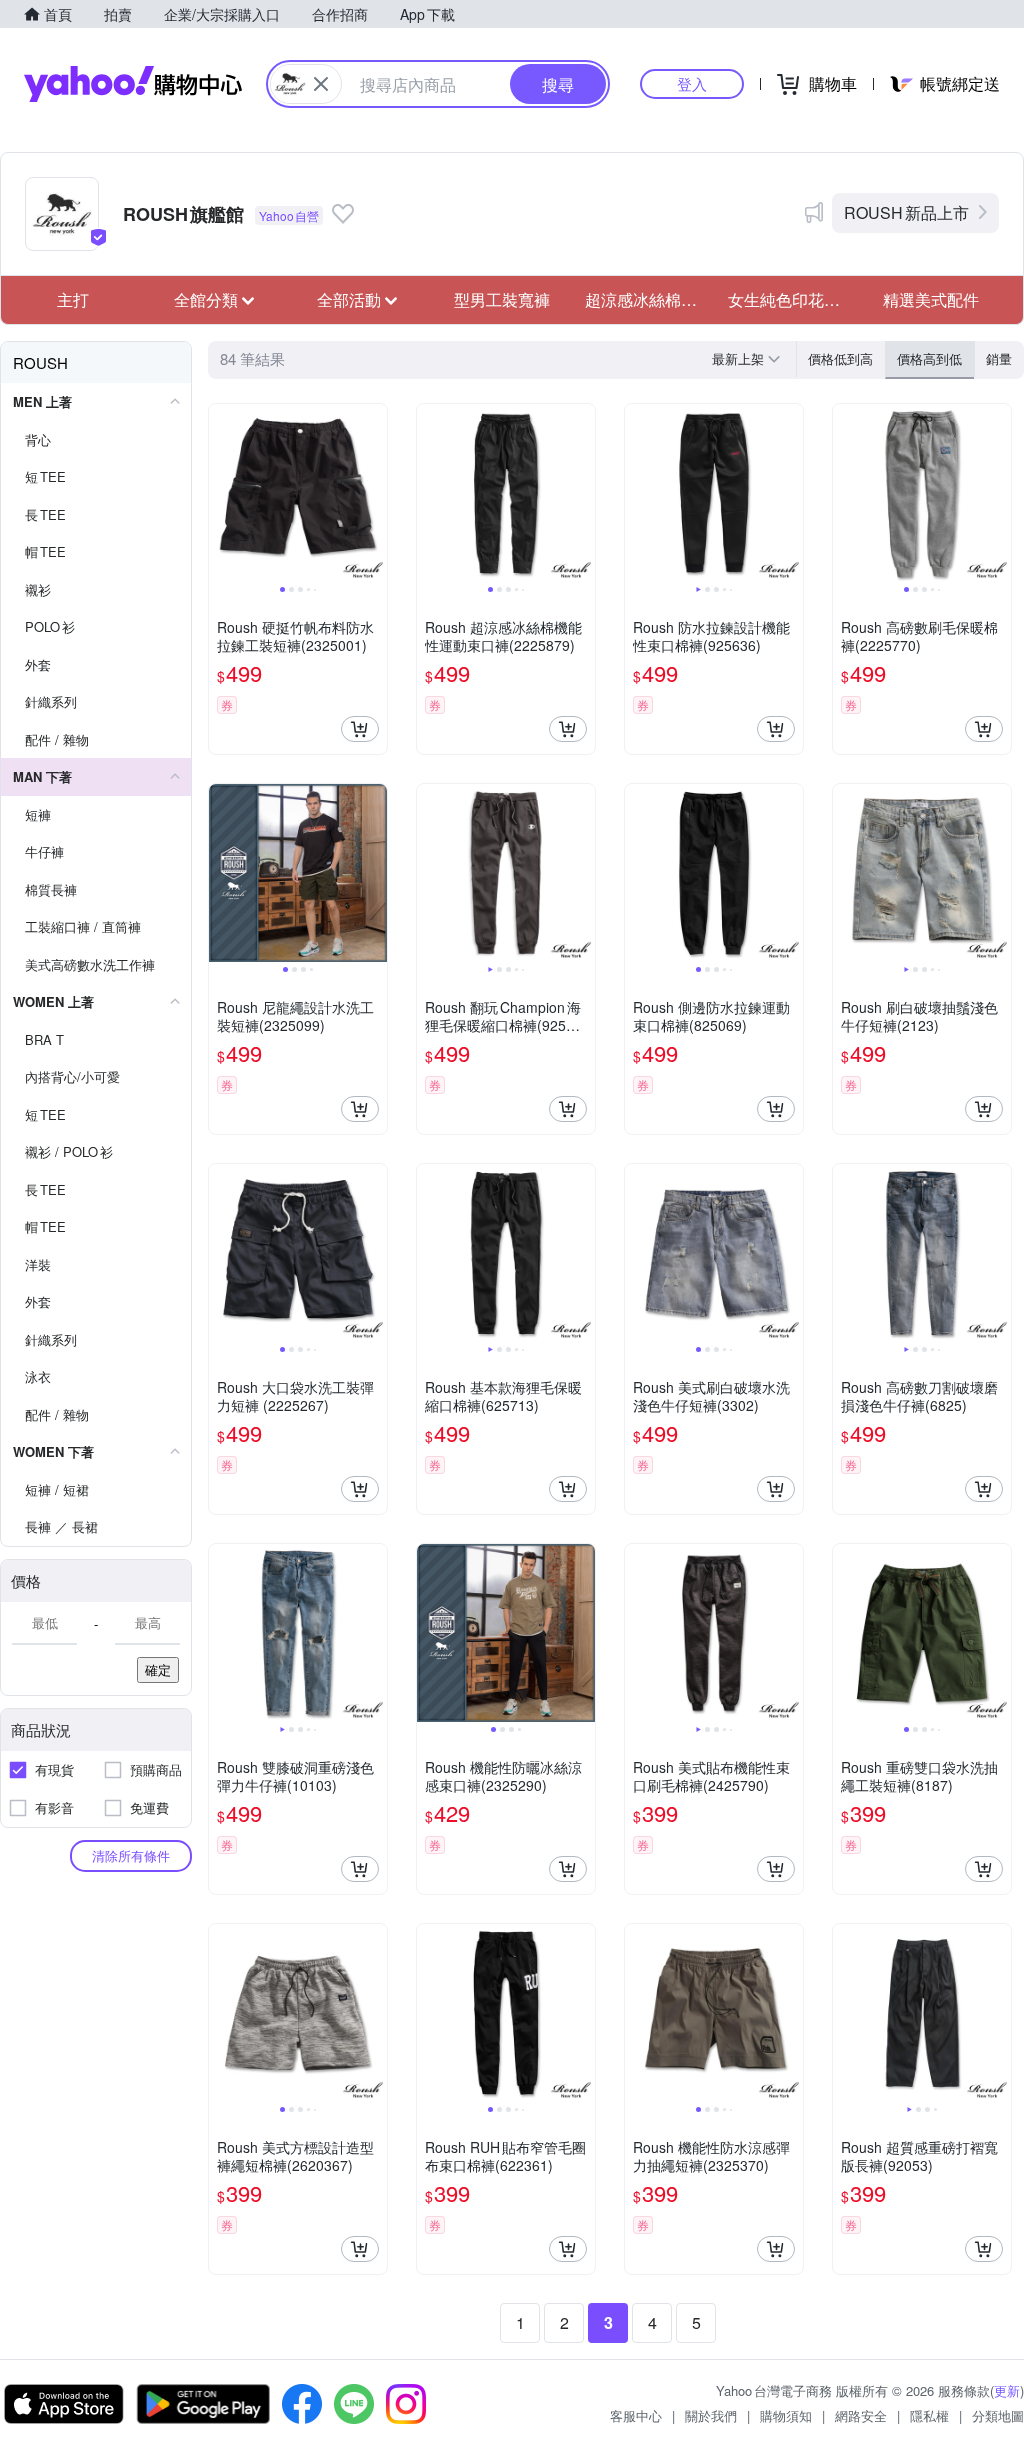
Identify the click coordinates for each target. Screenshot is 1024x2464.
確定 (158, 1669)
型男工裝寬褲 (502, 299)
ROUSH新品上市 (906, 212)
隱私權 (929, 2415)
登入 (692, 83)
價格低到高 (840, 358)
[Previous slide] (222, 493)
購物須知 (786, 2415)
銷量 (999, 358)
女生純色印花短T (790, 299)
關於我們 (711, 2415)
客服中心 (636, 2415)
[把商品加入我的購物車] (360, 729)
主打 (73, 299)
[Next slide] (374, 493)
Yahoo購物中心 (133, 84)
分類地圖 (998, 2415)
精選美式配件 (931, 299)
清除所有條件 (131, 1855)
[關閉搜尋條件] (321, 84)
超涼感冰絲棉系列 (649, 299)
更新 (1007, 2390)
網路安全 (861, 2415)
